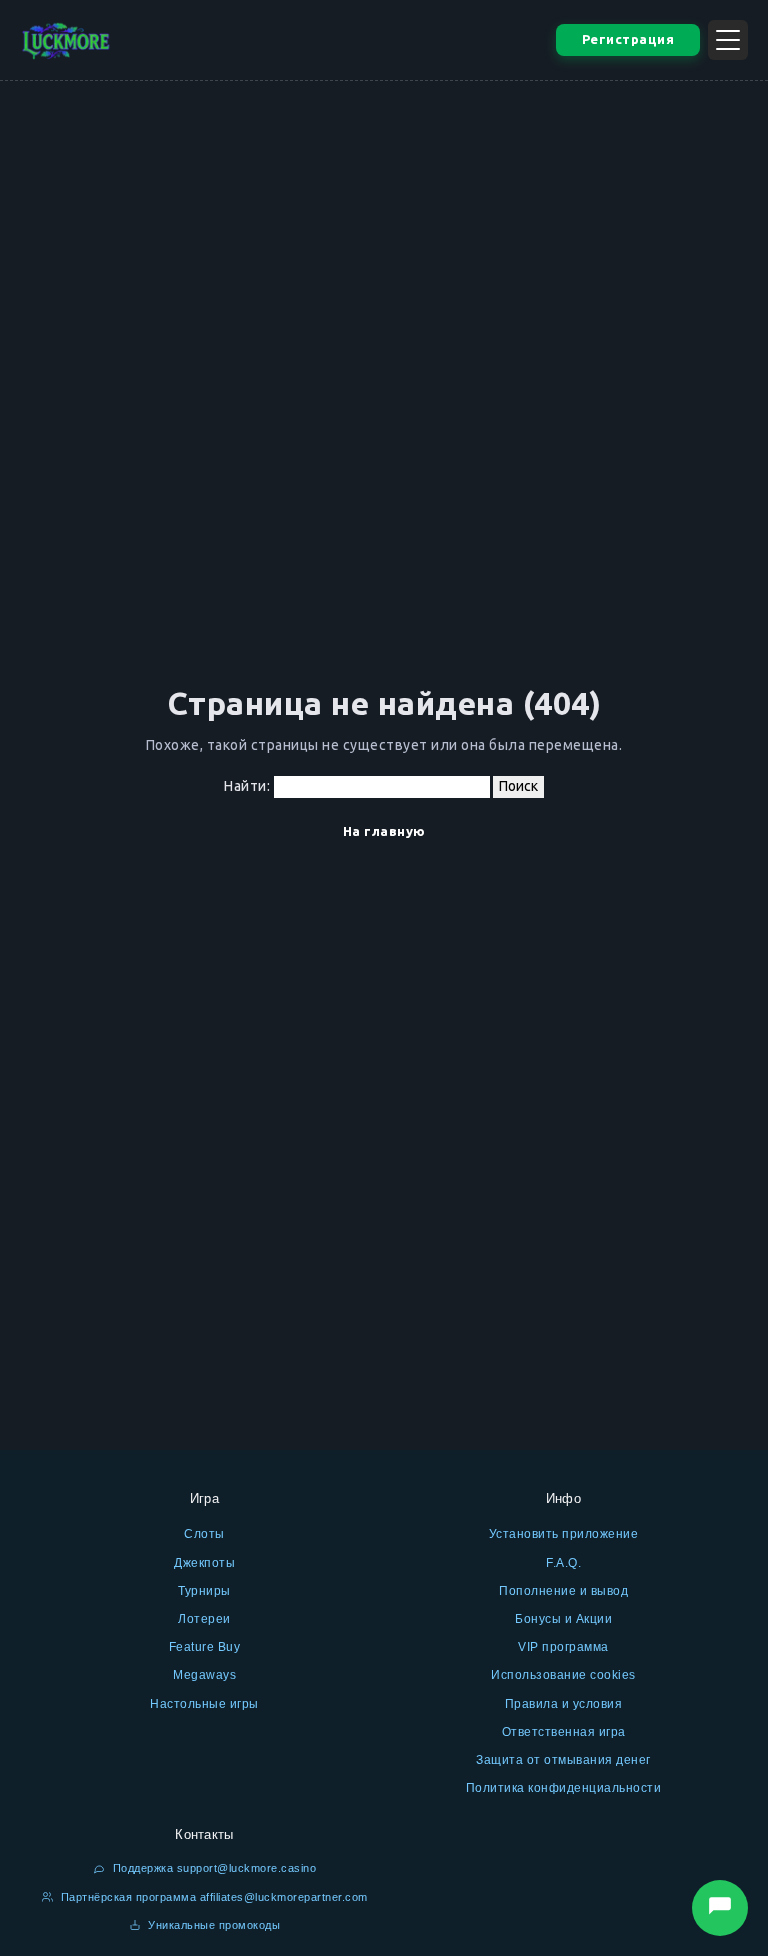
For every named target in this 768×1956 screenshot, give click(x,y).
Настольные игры (204, 1704)
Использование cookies (563, 1675)
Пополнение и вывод (563, 1591)
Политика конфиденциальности (564, 1788)
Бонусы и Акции (563, 1619)
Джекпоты (204, 1563)
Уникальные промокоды (213, 1925)
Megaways (204, 1675)
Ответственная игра (564, 1732)
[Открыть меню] (728, 40)
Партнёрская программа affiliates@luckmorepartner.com (212, 1897)
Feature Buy (205, 1647)
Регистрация (628, 39)
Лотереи (204, 1619)
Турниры (204, 1591)
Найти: (247, 786)
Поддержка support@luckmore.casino (212, 1868)
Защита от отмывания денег (563, 1760)
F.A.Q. (563, 1563)
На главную (384, 831)
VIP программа (563, 1647)
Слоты (204, 1534)
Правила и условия (564, 1704)
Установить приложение (564, 1534)
